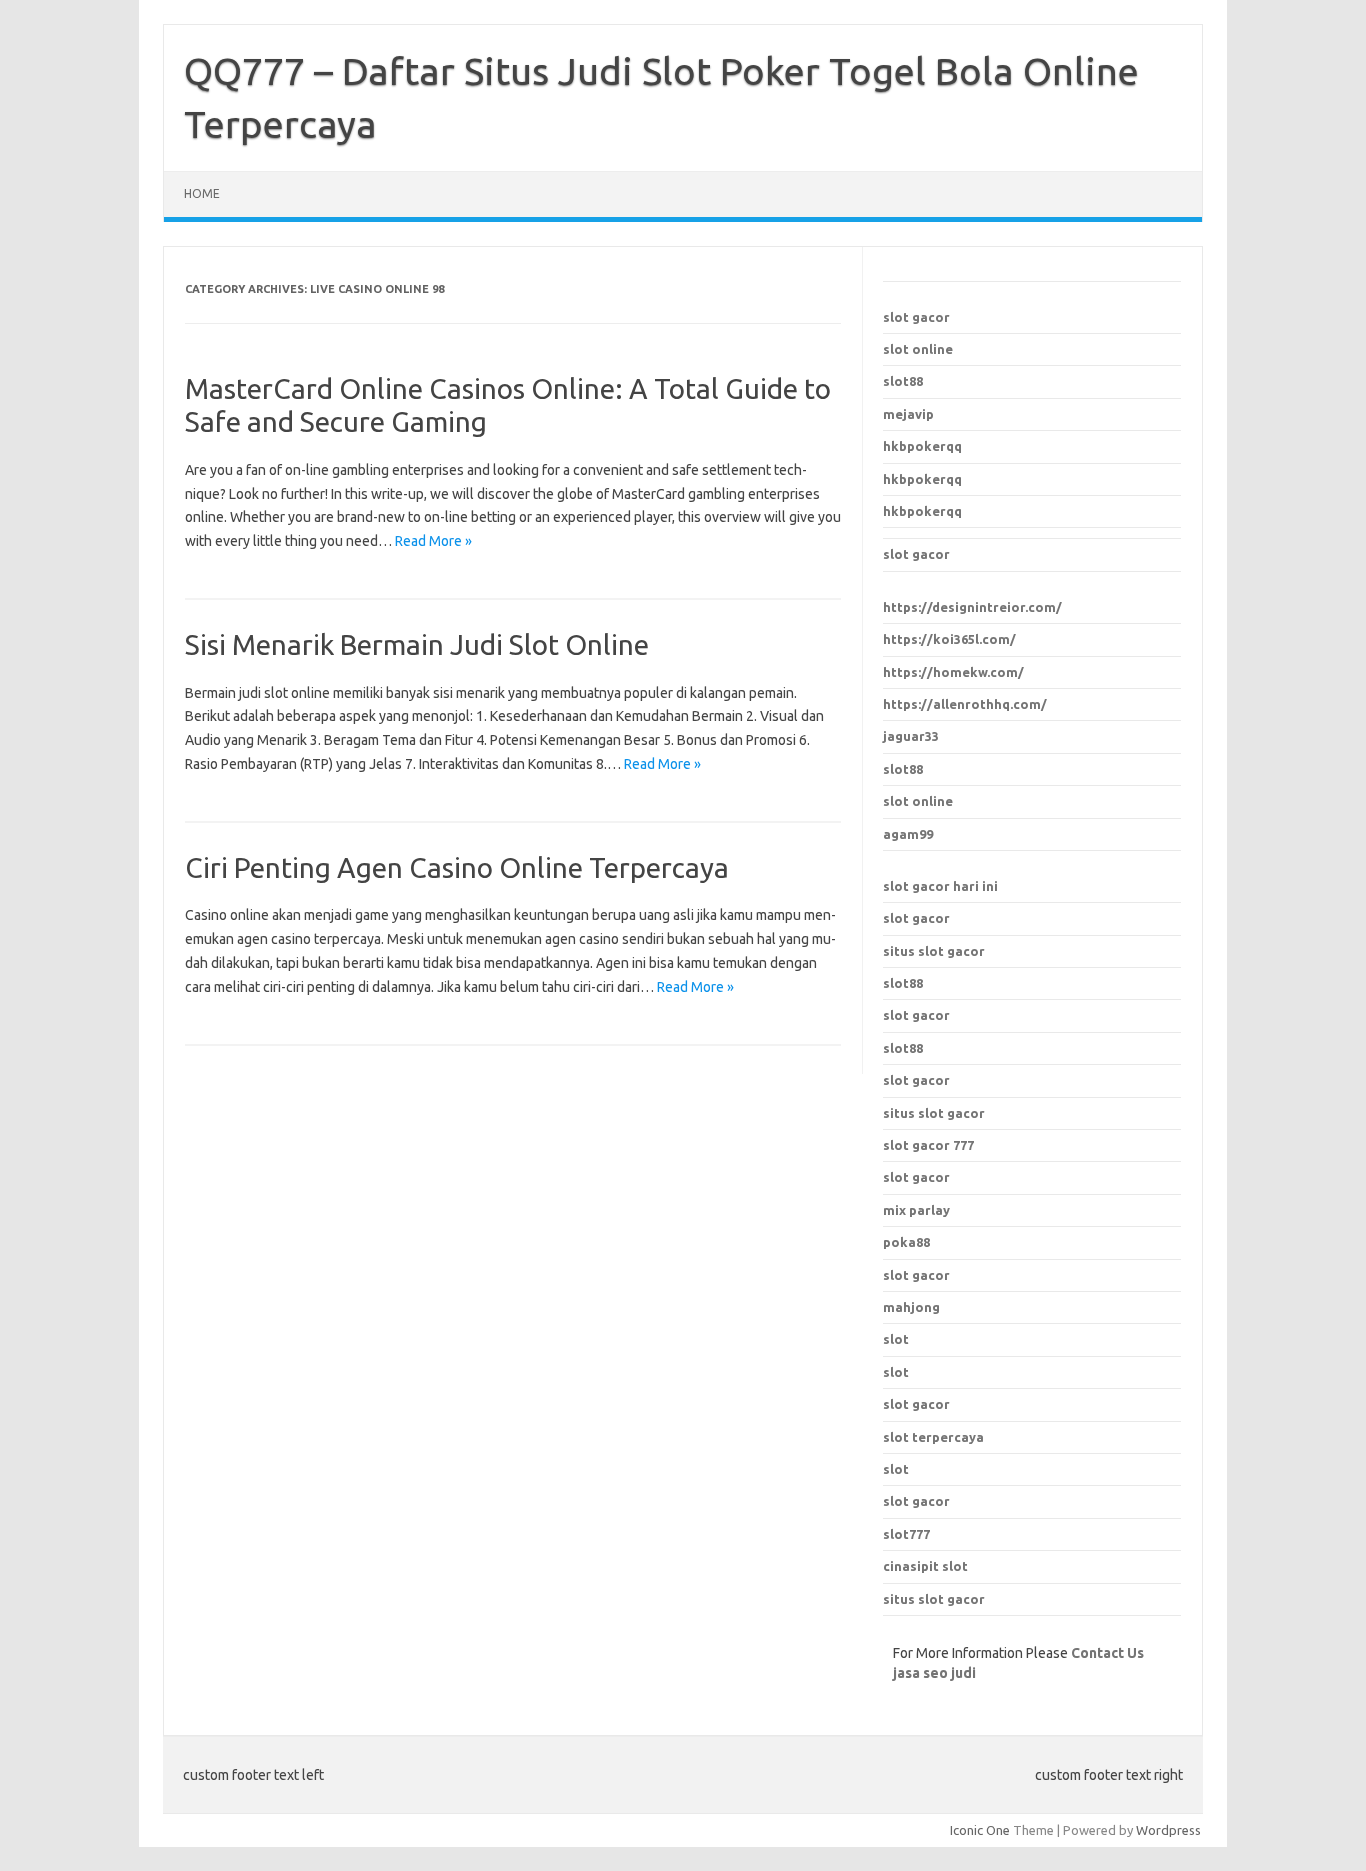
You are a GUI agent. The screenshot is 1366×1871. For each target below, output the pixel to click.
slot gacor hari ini (940, 886)
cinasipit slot (925, 1566)
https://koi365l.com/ (949, 639)
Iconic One (980, 1830)
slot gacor (916, 317)
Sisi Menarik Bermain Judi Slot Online (417, 644)
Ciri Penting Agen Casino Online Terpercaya (457, 867)
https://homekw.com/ (953, 672)
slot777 (906, 1534)
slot (896, 1339)
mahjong (911, 1307)
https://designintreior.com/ (972, 607)
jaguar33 (911, 736)
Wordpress (1168, 1830)
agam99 (908, 834)
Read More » (433, 541)
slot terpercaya (933, 1437)
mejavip (908, 414)
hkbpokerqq (922, 446)
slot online (918, 349)
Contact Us (1107, 1653)
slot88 (903, 381)
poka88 (906, 1242)
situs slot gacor (934, 951)
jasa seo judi (934, 1673)
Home (202, 193)
